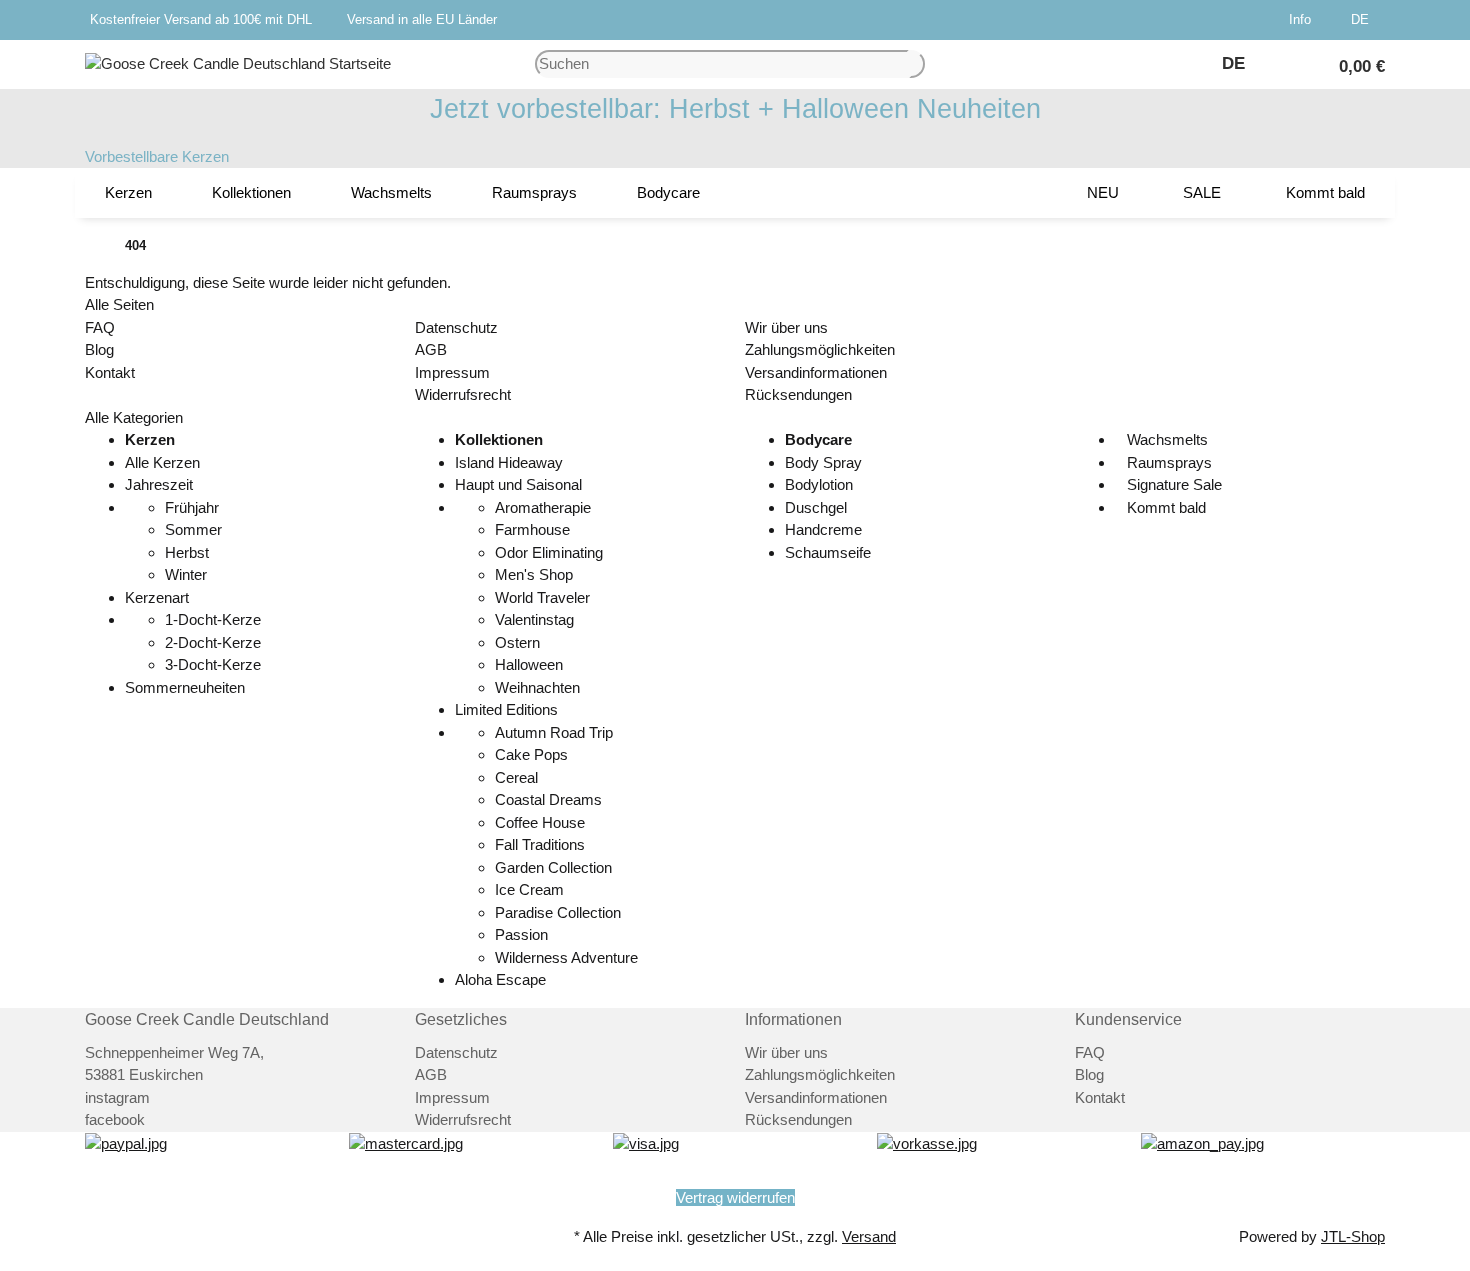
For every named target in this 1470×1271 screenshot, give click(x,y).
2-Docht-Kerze (213, 642)
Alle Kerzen (162, 462)
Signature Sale (1172, 484)
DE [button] (1362, 19)
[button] (1304, 20)
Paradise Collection (558, 912)
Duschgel (816, 507)
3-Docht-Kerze (213, 664)
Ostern (517, 642)
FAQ (100, 327)
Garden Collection (553, 867)
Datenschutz (456, 327)
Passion (521, 934)
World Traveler (542, 597)
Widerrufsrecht (463, 394)
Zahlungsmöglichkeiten (820, 349)
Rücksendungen (798, 394)
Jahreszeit (159, 484)
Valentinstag (534, 619)
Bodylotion (819, 484)
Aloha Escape (500, 979)
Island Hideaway (509, 462)
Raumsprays (1167, 462)
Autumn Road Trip (554, 732)
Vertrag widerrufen (735, 1197)
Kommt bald (1164, 507)
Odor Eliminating (549, 552)
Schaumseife (828, 552)
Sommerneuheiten (185, 687)
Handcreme (823, 529)
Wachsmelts (1165, 439)
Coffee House (540, 822)
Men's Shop (534, 574)
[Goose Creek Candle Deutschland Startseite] (238, 62)
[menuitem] (128, 193)
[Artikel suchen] (917, 64)
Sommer (193, 529)
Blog (99, 349)
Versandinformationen (816, 372)
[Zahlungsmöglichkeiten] (126, 1142)
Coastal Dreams (548, 799)
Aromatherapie (543, 507)
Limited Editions (506, 709)
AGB (431, 349)
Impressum (452, 372)
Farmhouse (532, 529)
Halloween (529, 664)
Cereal (516, 777)
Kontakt (110, 372)
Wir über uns (786, 327)
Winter (186, 574)
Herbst (187, 552)
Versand (869, 1236)
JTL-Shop (1353, 1236)
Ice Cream (529, 889)
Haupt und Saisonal (518, 484)
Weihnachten (537, 687)
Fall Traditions (540, 844)
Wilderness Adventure (566, 957)
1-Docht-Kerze (213, 619)
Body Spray (823, 462)
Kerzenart (157, 597)
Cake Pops (531, 754)
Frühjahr (192, 507)
